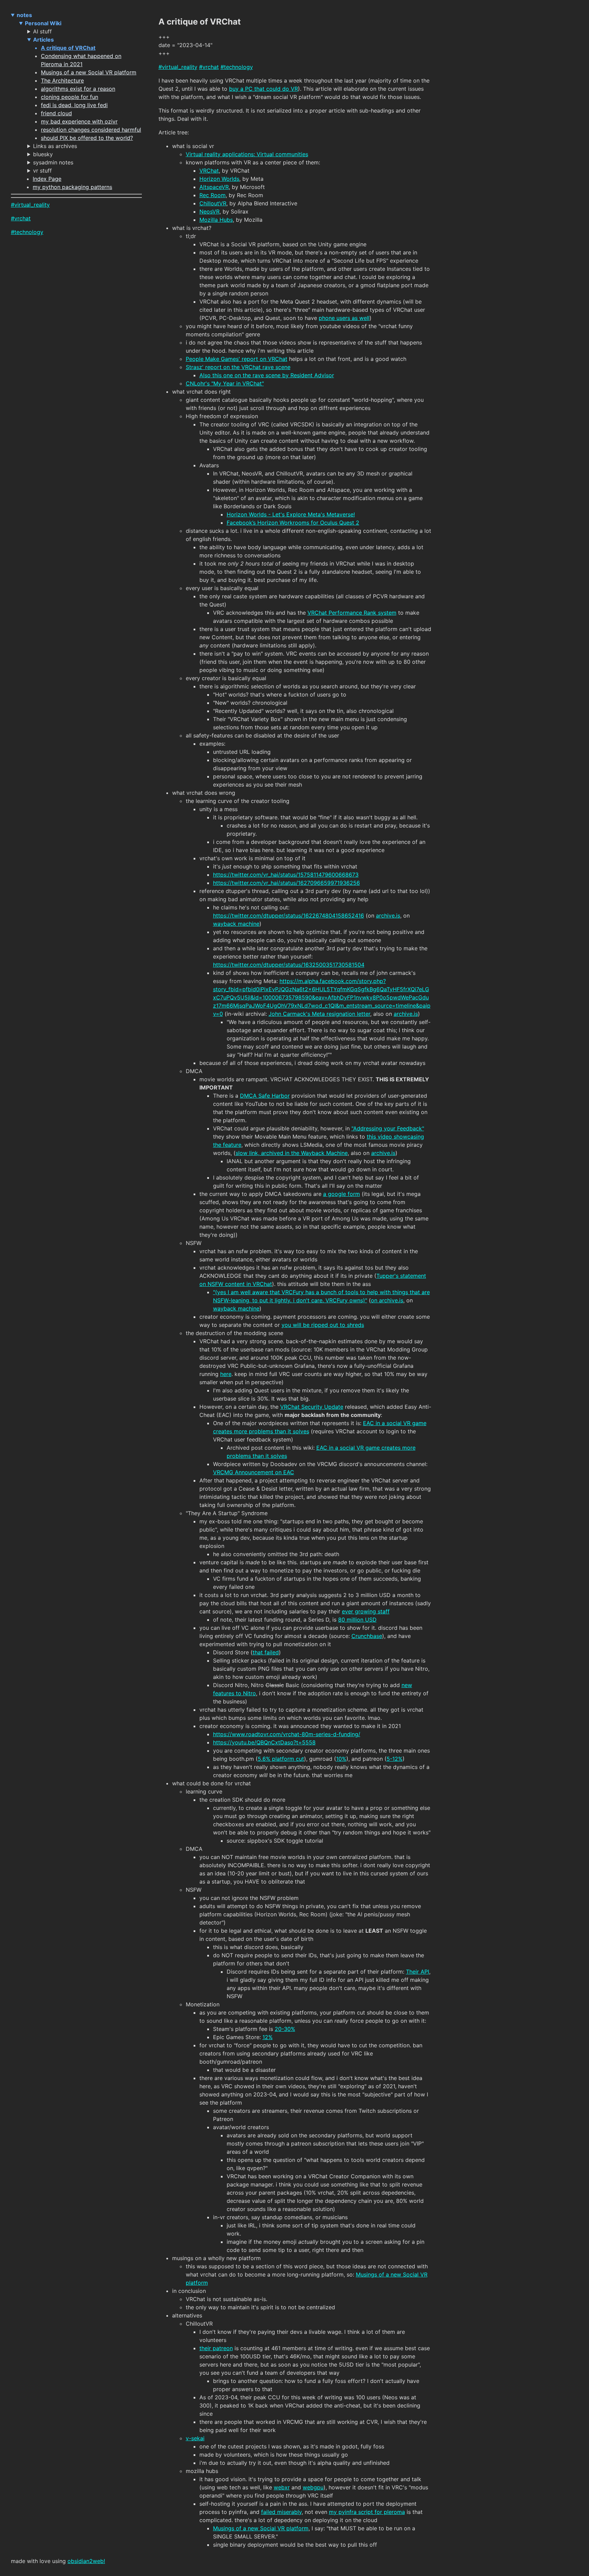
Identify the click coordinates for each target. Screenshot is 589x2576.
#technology (27, 232)
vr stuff (42, 171)
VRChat (209, 171)
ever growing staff (366, 1611)
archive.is (388, 916)
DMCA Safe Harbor (265, 1096)
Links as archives (55, 146)
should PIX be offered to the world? (87, 138)
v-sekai (195, 2438)
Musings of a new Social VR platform (89, 72)
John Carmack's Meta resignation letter (319, 1014)
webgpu (313, 2487)
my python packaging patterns (72, 187)
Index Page (47, 179)
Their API (418, 1972)
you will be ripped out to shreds (323, 1325)
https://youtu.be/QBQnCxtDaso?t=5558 (264, 1742)
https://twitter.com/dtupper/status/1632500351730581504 (289, 965)
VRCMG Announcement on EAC (254, 1472)
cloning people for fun (70, 97)
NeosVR (209, 211)
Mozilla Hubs (216, 220)
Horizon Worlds (219, 179)
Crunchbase (367, 1636)
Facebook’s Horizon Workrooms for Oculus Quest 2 (293, 523)
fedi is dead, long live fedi (74, 105)
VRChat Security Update (312, 1407)
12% (268, 2037)
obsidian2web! (86, 2561)
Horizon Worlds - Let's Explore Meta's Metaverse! (291, 514)
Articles (43, 40)
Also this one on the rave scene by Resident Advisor (267, 375)
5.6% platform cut (281, 1759)
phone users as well (344, 318)
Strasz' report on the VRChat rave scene (238, 367)
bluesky (43, 154)
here (226, 1374)
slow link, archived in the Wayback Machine (292, 1153)
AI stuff (42, 31)
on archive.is (387, 1300)
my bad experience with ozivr (79, 121)
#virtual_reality (30, 205)
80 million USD (357, 1620)
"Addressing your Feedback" (388, 1128)
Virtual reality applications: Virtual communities (247, 154)
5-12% (395, 1759)
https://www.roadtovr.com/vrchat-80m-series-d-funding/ (287, 1734)
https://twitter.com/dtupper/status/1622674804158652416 (289, 916)
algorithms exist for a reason (78, 89)
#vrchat (21, 218)
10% (341, 1759)
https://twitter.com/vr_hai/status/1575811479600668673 (286, 875)
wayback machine (236, 924)
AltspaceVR (214, 187)
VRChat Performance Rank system (352, 613)
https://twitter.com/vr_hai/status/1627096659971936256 (286, 883)
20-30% (285, 2029)
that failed (266, 1652)
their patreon (216, 2348)
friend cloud (56, 113)
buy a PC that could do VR (263, 89)
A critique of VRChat (68, 48)
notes (24, 15)
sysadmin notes (53, 162)
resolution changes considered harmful (91, 130)
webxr (282, 2487)
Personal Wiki (43, 23)
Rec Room (213, 195)
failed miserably (281, 2512)
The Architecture (62, 80)
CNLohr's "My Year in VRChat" (225, 383)
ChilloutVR (213, 203)
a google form (342, 1194)
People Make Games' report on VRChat (237, 359)
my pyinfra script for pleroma (367, 2512)
